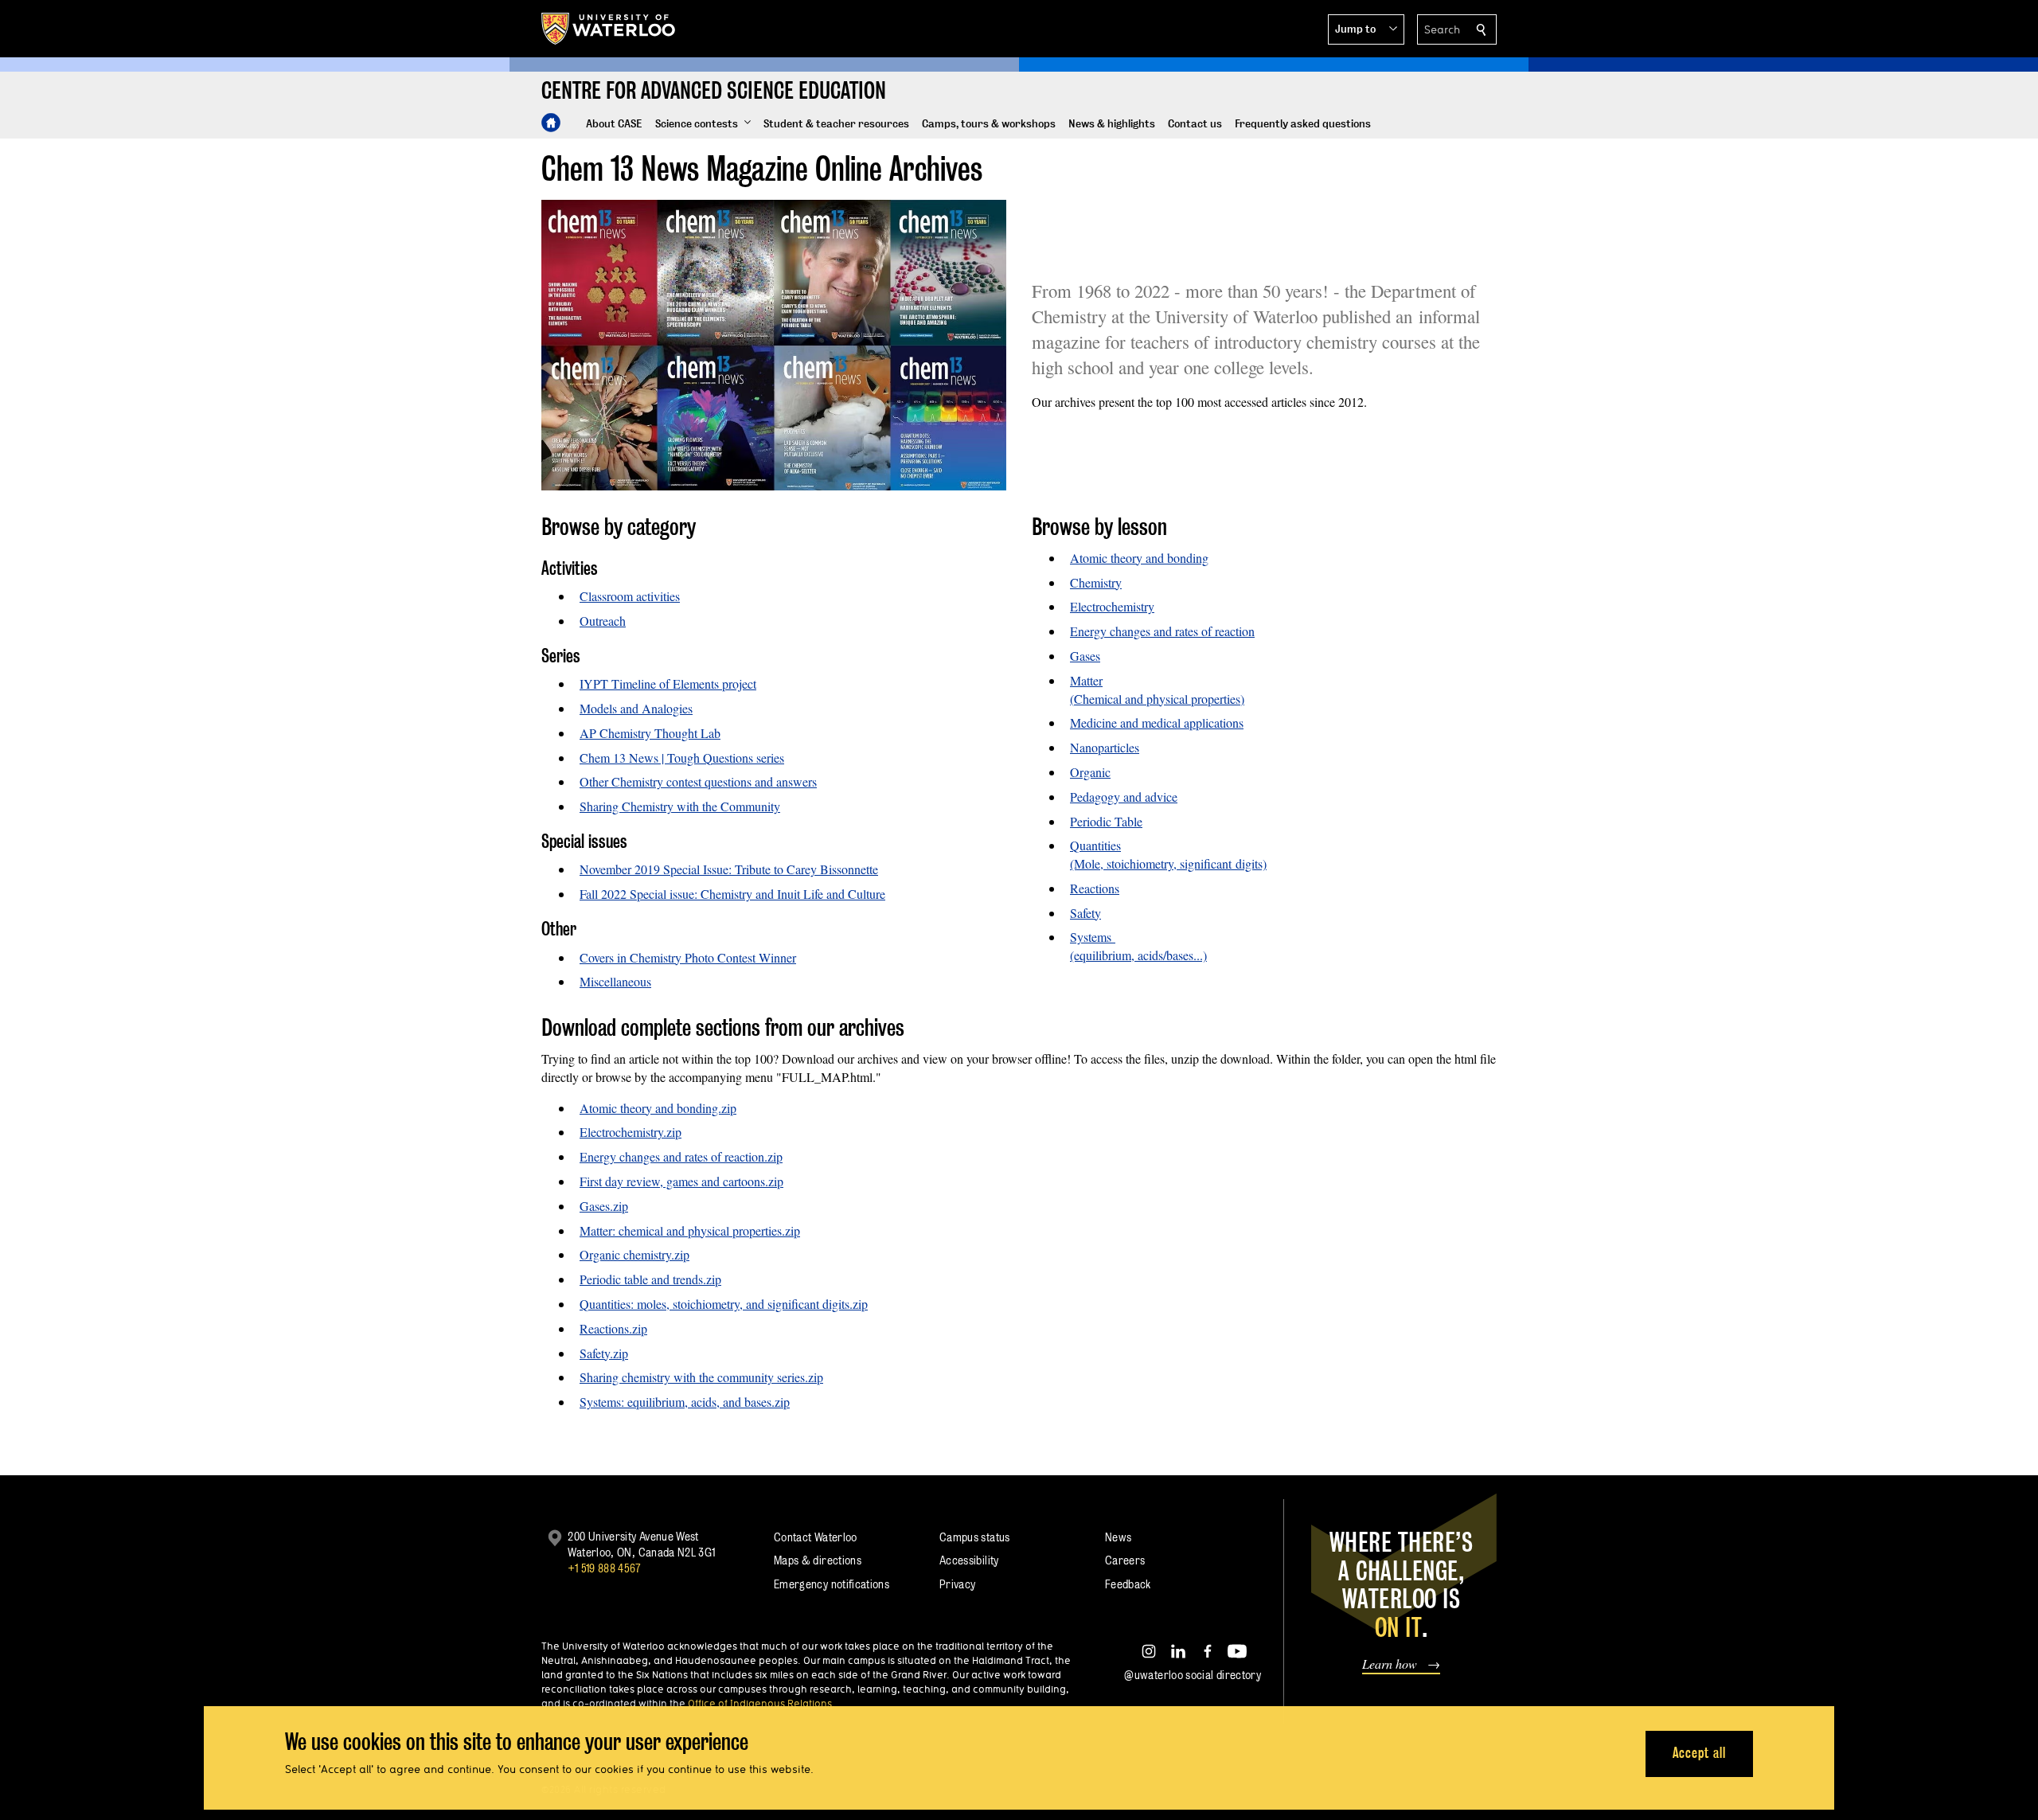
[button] (1366, 29)
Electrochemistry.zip (631, 1132)
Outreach (603, 621)
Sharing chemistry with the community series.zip (701, 1377)
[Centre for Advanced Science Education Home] (551, 123)
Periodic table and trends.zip (650, 1279)
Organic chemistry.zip (634, 1254)
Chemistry (1096, 582)
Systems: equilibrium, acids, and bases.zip (685, 1402)
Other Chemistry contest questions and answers (698, 781)
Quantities (1095, 845)
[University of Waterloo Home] (609, 29)
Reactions (1095, 888)
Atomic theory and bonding (1139, 558)
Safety (1085, 913)
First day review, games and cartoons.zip (681, 1181)
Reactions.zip (613, 1328)
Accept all (1699, 1753)
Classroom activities (630, 596)
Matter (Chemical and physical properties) (1157, 689)
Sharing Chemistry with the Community (680, 806)
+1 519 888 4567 (604, 1568)
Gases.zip (604, 1206)
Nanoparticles (1105, 747)
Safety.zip (604, 1353)
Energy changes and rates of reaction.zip (681, 1156)
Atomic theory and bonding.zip (658, 1108)
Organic (1090, 772)
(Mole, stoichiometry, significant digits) (1168, 863)
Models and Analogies (636, 708)
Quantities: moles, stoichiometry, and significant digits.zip (724, 1304)
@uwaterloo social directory (1193, 1675)
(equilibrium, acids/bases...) (1138, 955)
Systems (1093, 937)
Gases (1085, 656)
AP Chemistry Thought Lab (650, 733)
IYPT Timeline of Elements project (668, 683)
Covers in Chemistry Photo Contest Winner (688, 957)
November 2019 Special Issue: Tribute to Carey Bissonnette (729, 869)
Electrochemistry (1112, 606)
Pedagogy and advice (1124, 797)
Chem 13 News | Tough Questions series (682, 758)
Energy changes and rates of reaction (1162, 631)
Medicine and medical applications (1157, 723)
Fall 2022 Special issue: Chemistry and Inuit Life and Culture (732, 894)
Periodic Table (1106, 821)
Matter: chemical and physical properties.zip (690, 1230)
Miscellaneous (615, 981)
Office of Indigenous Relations (760, 1703)
